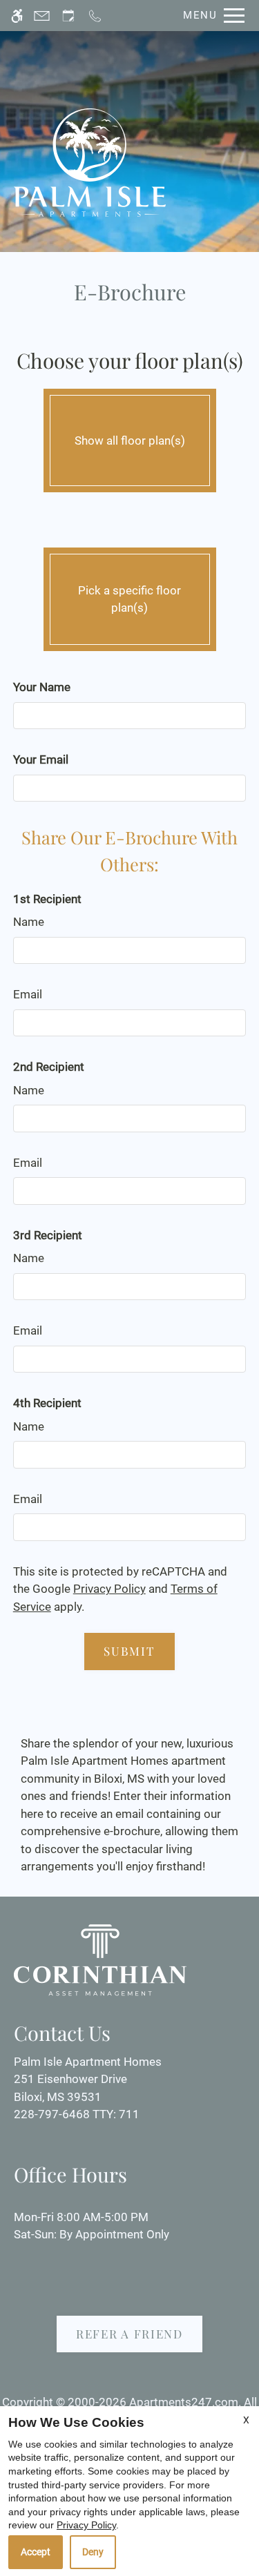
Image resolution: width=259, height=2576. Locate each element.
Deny (93, 2552)
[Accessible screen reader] (17, 16)
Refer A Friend (129, 2334)
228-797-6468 (77, 2114)
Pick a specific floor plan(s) (129, 599)
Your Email (41, 759)
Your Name (42, 687)
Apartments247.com (184, 2402)
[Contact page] (42, 16)
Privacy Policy (109, 1589)
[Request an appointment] (68, 16)
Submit (129, 1651)
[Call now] (95, 16)
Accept (36, 2552)
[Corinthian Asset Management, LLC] (100, 1959)
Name (29, 922)
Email (28, 994)
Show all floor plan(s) (130, 440)
